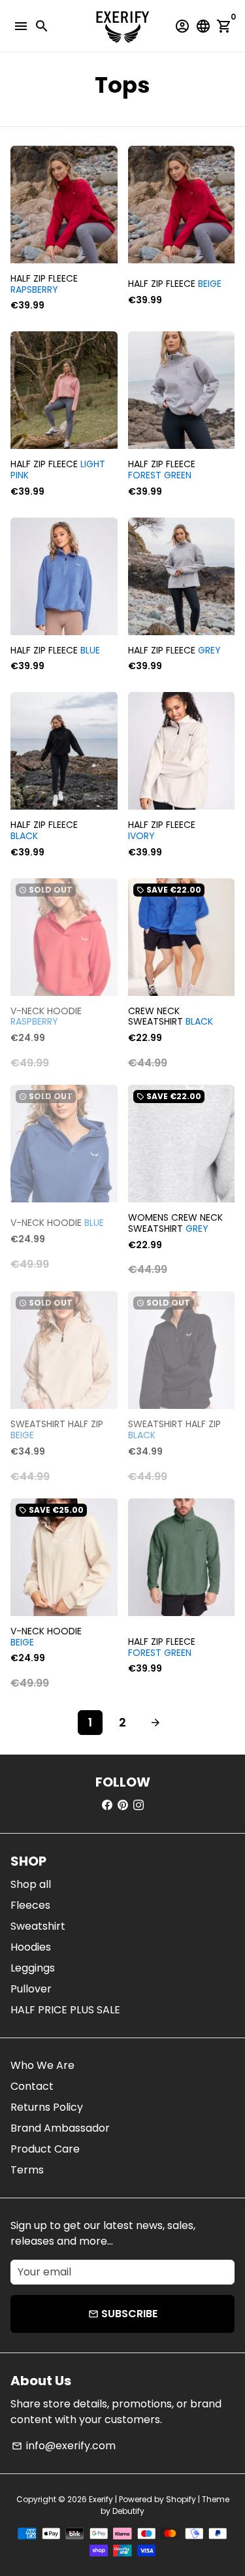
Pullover (31, 1989)
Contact (32, 2086)
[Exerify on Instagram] (139, 1805)
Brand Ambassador (60, 2128)
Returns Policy (47, 2107)
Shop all (31, 1884)
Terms (27, 2170)
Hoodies (31, 1947)
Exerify (101, 2499)
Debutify (128, 2511)
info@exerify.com (64, 2446)
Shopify (181, 2499)
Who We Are (42, 2065)
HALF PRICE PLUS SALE (65, 2010)
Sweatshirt (38, 1926)
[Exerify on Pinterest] (123, 1805)
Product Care (45, 2149)
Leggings (33, 1968)
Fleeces (30, 1905)
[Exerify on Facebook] (107, 1805)
